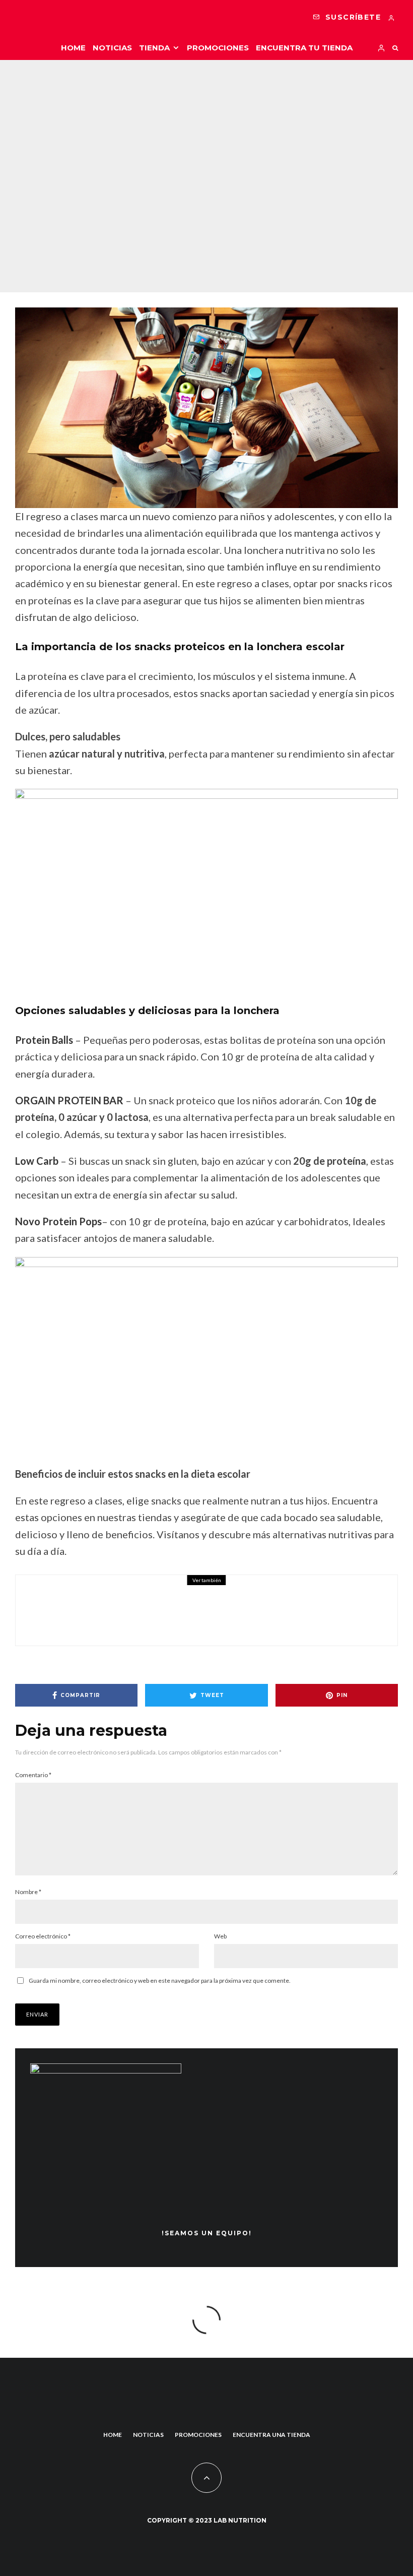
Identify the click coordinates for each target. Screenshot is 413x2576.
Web (220, 1936)
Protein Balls (44, 1040)
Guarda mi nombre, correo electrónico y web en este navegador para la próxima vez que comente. (160, 1981)
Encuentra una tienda (271, 2435)
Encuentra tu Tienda (304, 48)
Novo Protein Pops (58, 1221)
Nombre (28, 1892)
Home (73, 48)
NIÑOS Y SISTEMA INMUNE (167, 1605)
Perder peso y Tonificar (188, 152)
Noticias (112, 48)
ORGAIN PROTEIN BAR (69, 1100)
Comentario (33, 1775)
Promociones (218, 48)
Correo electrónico (43, 1936)
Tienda (154, 48)
